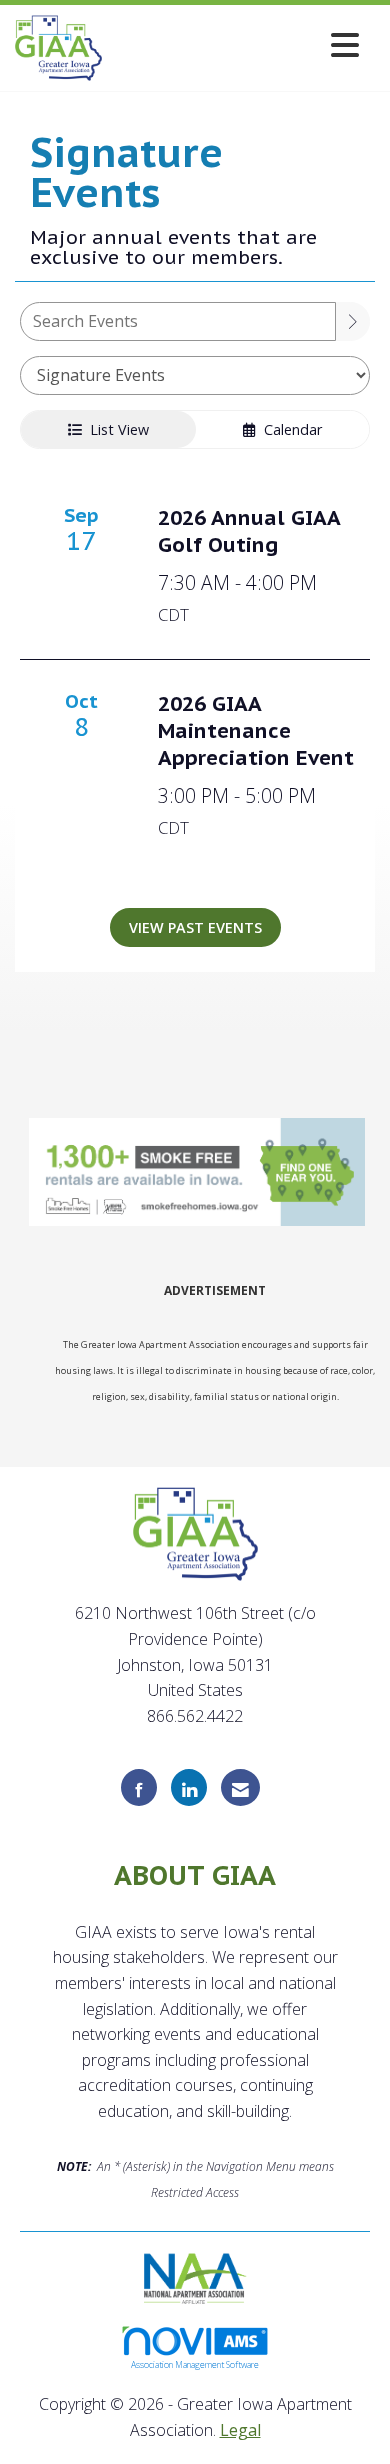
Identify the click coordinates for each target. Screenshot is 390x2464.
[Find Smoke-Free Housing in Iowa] (199, 1172)
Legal (240, 2430)
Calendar (289, 429)
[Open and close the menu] (237, 44)
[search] (353, 321)
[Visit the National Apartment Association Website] (195, 2277)
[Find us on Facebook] (139, 1787)
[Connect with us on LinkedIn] (189, 1787)
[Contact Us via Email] (240, 1787)
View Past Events (195, 927)
